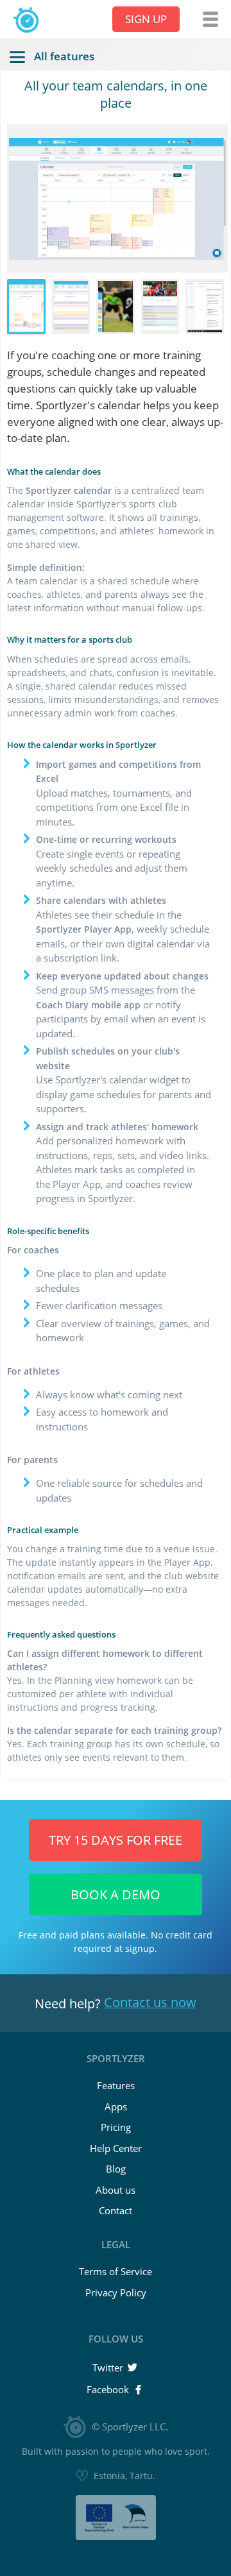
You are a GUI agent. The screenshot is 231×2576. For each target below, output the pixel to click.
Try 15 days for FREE (116, 1840)
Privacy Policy (116, 2292)
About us (116, 2190)
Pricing (116, 2127)
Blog (116, 2169)
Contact (116, 2210)
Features (116, 2085)
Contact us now (150, 2002)
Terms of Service (116, 2271)
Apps (116, 2106)
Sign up (146, 19)
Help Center (116, 2148)
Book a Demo (116, 1894)
